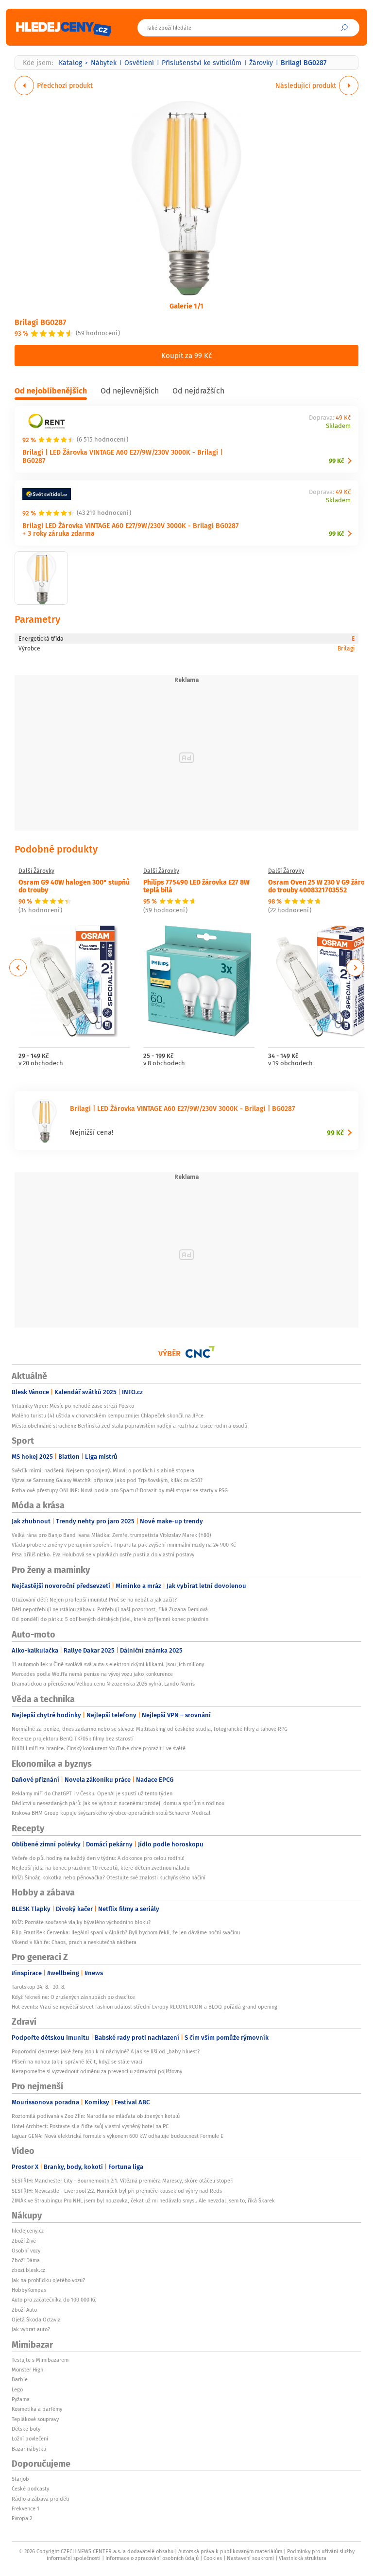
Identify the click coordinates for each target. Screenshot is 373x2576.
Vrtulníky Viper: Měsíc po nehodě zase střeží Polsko (73, 1406)
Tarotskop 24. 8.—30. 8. (39, 1987)
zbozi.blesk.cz (28, 2270)
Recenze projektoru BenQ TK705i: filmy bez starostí (73, 1739)
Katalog (70, 63)
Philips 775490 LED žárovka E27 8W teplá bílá (196, 886)
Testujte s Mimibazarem (40, 2360)
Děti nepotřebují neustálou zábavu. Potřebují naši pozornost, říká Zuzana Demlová (110, 1609)
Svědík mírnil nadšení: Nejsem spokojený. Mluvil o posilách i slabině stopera (103, 1470)
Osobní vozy (26, 2251)
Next (355, 968)
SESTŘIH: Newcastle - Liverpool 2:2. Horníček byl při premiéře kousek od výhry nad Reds (117, 2191)
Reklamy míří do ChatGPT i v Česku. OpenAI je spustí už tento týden (92, 1793)
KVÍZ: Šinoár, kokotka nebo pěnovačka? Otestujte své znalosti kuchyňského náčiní (109, 1877)
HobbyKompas (29, 2290)
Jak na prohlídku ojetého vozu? (48, 2280)
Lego (17, 2389)
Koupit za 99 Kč (186, 355)
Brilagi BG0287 (40, 322)
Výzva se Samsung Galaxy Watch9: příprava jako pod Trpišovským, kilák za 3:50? (107, 1480)
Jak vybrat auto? (31, 2329)
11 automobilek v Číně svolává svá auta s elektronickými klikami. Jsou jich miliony (108, 1664)
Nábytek (104, 63)
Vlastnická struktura (303, 2558)
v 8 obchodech (164, 1064)
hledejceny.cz (28, 2231)
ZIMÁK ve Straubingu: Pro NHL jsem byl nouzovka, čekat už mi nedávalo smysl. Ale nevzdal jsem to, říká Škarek (143, 2201)
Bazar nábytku (29, 2449)
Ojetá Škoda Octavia (36, 2320)
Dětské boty (26, 2429)
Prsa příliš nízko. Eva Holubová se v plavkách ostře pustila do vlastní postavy (103, 1554)
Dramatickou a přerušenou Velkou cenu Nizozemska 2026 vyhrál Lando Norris (103, 1684)
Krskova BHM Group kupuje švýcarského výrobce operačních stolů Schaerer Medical (111, 1813)
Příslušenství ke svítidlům (202, 63)
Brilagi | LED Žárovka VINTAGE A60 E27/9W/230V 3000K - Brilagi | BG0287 (122, 456)
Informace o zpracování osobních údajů (152, 2558)
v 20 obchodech (41, 1064)
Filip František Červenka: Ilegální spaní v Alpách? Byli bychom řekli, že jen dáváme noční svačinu (126, 1932)
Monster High (27, 2370)
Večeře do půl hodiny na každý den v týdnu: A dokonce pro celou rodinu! (98, 1858)
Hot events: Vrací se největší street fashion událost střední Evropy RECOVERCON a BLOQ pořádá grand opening (144, 2007)
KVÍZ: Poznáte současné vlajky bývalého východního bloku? (81, 1922)
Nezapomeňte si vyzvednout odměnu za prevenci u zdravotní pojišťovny (97, 2071)
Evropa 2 (22, 2518)
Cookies (213, 2558)
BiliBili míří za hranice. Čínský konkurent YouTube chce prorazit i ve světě (99, 1748)
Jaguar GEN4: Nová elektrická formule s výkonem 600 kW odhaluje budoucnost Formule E (118, 2136)
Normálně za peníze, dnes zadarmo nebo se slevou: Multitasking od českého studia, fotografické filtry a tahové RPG (150, 1729)
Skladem (338, 426)
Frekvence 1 (25, 2508)
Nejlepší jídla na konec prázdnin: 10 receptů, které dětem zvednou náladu (101, 1868)
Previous (18, 968)
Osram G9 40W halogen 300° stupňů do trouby (74, 886)
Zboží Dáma (26, 2260)
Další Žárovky (36, 871)
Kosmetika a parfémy (37, 2409)
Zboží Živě (24, 2241)
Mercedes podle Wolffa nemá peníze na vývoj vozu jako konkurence (92, 1674)
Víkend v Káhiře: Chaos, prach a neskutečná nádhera (74, 1942)
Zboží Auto (24, 2310)
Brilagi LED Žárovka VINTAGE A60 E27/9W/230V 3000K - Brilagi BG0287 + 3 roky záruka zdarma (130, 529)
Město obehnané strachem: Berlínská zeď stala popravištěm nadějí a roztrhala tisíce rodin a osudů (129, 1426)
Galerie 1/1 (186, 306)
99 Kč (336, 461)
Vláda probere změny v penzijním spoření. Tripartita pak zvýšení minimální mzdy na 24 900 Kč (124, 1545)
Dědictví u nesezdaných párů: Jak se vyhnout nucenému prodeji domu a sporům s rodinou (118, 1803)
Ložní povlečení (30, 2439)
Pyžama (21, 2399)
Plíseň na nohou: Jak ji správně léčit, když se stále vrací (77, 2062)
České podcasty (30, 2489)
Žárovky (261, 63)
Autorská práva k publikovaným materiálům (230, 2551)
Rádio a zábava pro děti (41, 2499)
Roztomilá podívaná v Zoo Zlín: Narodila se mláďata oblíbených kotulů (96, 2116)
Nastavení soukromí (250, 2558)
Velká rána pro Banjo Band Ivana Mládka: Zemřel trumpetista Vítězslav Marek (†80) (111, 1535)
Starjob (20, 2479)
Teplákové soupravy (35, 2419)
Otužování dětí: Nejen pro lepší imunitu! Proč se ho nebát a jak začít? (94, 1600)
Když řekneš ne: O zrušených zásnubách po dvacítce (73, 1997)
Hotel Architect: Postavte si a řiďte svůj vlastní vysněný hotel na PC (90, 2126)
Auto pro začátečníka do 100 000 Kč (54, 2300)
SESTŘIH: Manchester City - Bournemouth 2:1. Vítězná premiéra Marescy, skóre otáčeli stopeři (123, 2181)
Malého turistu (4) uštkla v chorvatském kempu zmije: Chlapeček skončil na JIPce (108, 1416)
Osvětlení (139, 63)
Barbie (20, 2379)
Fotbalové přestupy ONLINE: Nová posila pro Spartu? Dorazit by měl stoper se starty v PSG (120, 1490)
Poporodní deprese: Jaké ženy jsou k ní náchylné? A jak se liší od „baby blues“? (106, 2051)
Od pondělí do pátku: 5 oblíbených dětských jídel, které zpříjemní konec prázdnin (110, 1619)
